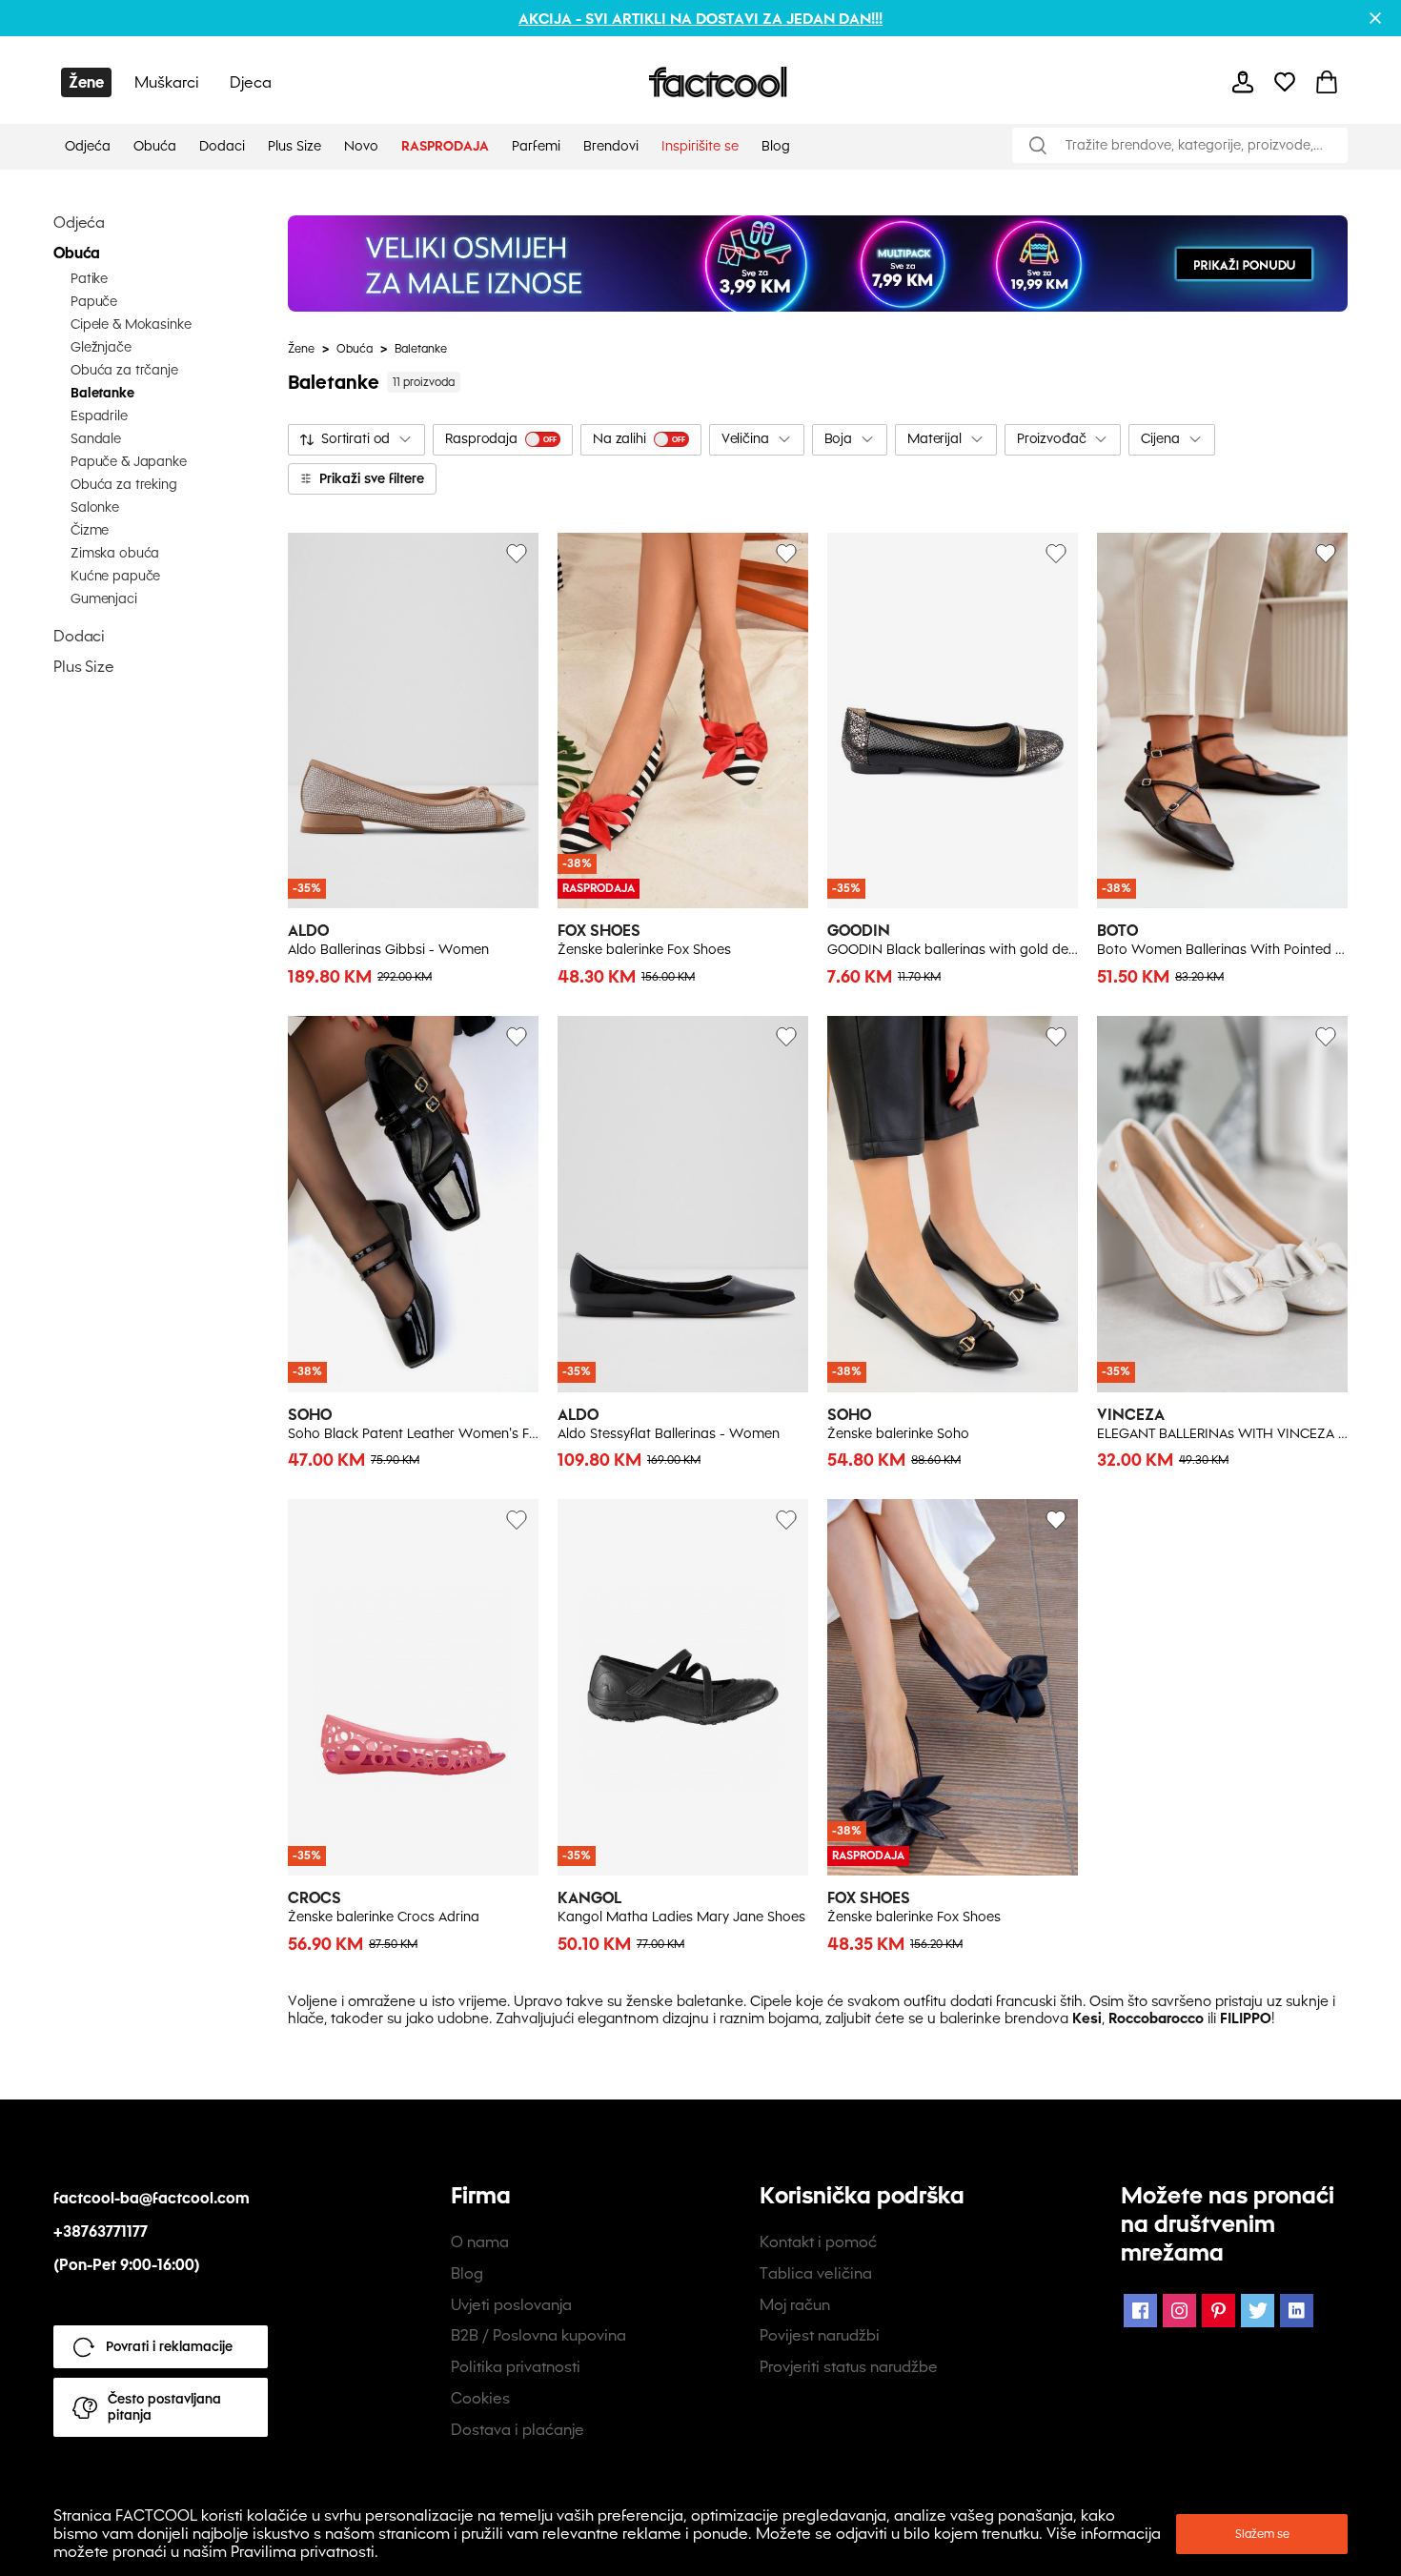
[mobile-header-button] (1243, 82)
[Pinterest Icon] (1218, 2311)
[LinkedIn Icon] (1297, 2311)
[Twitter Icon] (1258, 2311)
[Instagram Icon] (1179, 2311)
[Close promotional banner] (1375, 18)
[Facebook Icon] (1140, 2311)
